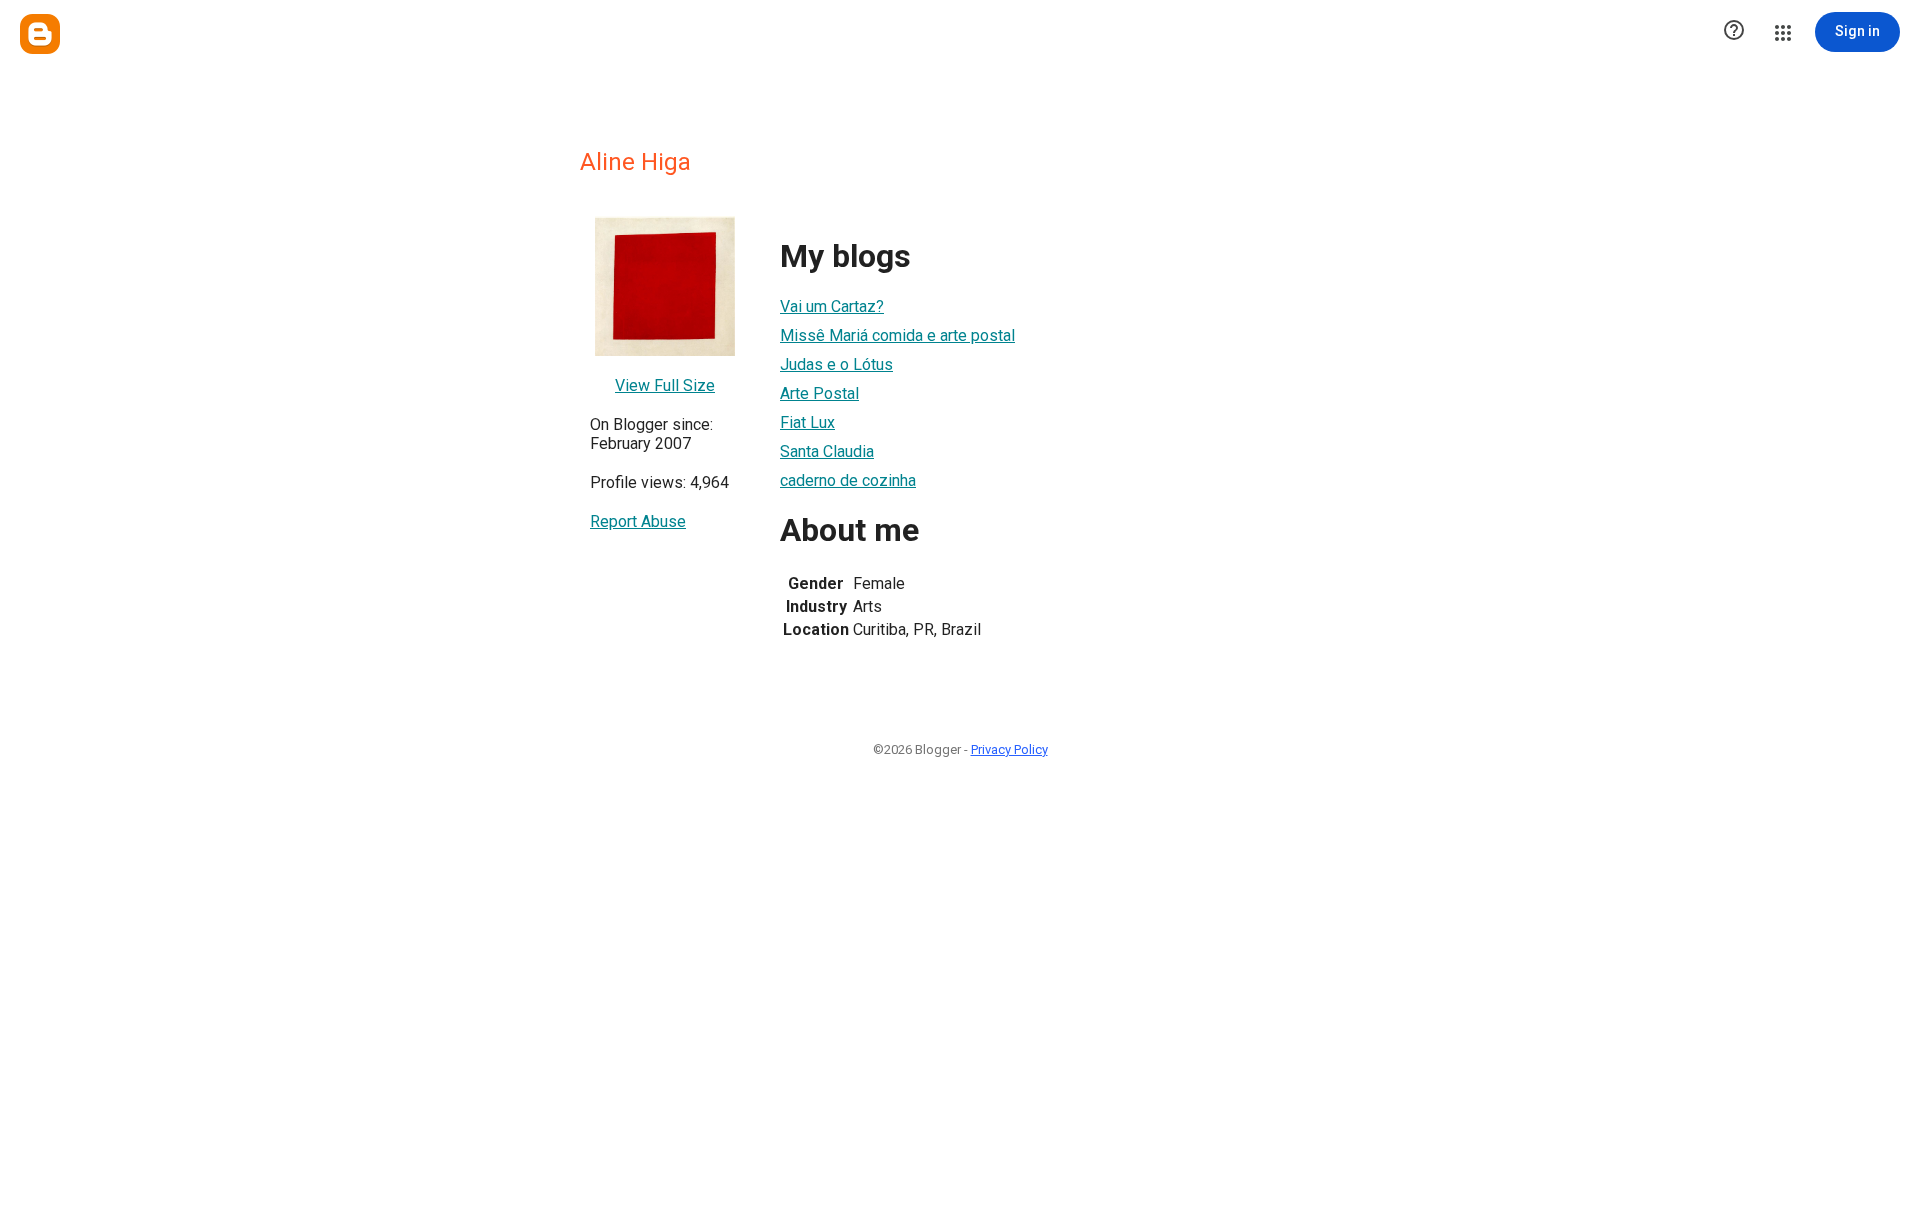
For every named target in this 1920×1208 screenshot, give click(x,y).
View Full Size (665, 385)
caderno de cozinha (848, 480)
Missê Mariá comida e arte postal (897, 335)
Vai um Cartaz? (832, 306)
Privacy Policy (1009, 749)
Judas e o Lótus (836, 364)
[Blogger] (40, 34)
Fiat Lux (807, 422)
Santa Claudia (827, 451)
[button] (1734, 32)
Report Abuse (638, 521)
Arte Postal (819, 393)
